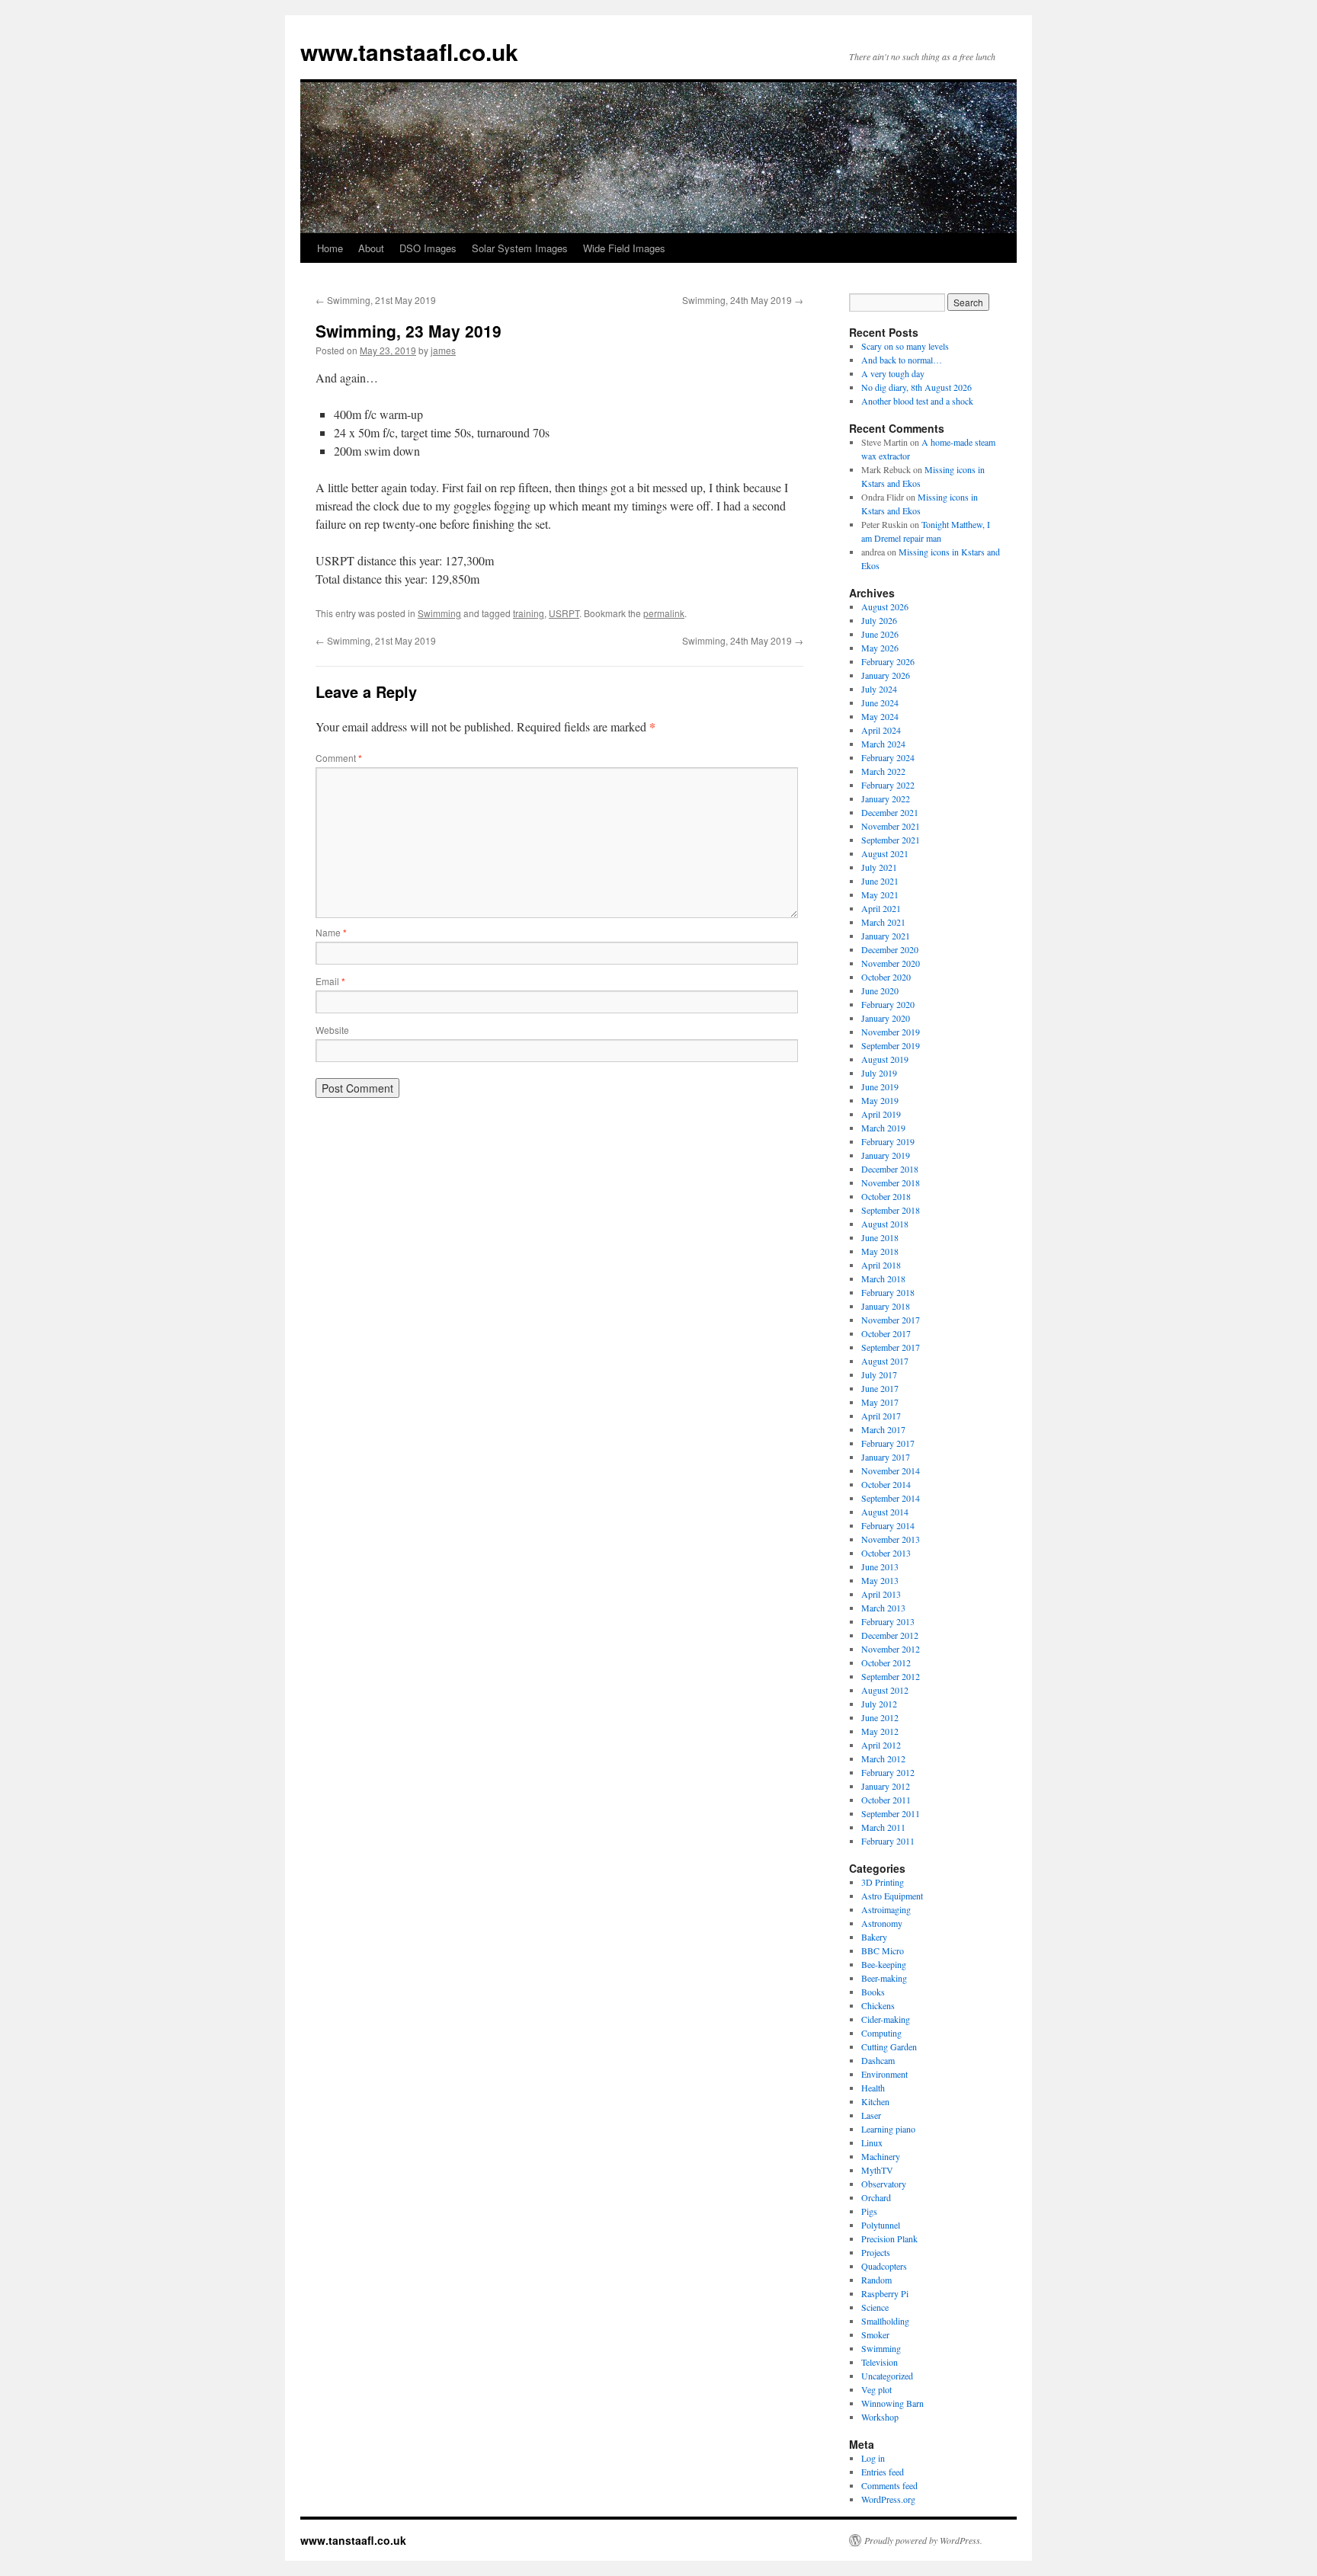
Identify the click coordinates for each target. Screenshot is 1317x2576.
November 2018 (891, 1182)
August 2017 (885, 1361)
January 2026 (886, 675)
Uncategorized (887, 2376)
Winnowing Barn (892, 2403)
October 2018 (886, 1196)
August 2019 (885, 1059)
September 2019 (891, 1045)
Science (875, 2307)
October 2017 (886, 1333)
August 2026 (885, 606)
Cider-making (886, 2019)
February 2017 (888, 1443)
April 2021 (881, 908)
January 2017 (886, 1457)
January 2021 (886, 936)
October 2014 (886, 1484)
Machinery (881, 2156)
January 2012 (886, 1786)
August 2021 (885, 853)
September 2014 (891, 1498)
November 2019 (891, 1032)
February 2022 (888, 785)
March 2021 (883, 922)
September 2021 (891, 840)
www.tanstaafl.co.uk (409, 51)
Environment (884, 2074)
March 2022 (883, 771)
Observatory (884, 2184)
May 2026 (880, 648)
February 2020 (888, 1004)
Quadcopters (884, 2266)
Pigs (869, 2211)
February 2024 (888, 757)
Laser (871, 2115)
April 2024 (881, 730)
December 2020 (890, 949)
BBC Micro (883, 1950)
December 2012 (890, 1635)
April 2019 (881, 1114)
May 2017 (880, 1402)
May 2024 (880, 716)
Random (876, 2280)
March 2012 (883, 1758)
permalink (664, 613)
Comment (339, 758)
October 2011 (886, 1800)
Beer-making (884, 1978)
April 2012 (881, 1745)
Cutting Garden (889, 2046)
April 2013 (881, 1594)
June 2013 (880, 1566)
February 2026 (888, 661)
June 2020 (880, 990)
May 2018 (880, 1251)
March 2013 (883, 1608)
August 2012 (885, 1690)
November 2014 (891, 1470)
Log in (873, 2458)
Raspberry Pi (885, 2293)
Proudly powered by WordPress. (923, 2540)
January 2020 (886, 1018)
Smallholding (885, 2321)
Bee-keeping (884, 1964)
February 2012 (888, 1772)
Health (873, 2088)
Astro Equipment (892, 1896)
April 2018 (881, 1265)
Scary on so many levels (905, 346)
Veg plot (876, 2389)
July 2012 (879, 1704)
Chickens (878, 2005)
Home (330, 248)
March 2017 (883, 1429)
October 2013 (886, 1553)
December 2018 (890, 1169)
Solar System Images (520, 248)
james (443, 350)
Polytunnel (881, 2225)
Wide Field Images (624, 248)
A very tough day (893, 373)
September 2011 (891, 1813)
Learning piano (888, 2129)
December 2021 (890, 812)
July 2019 (879, 1073)
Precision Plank (889, 2238)
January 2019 (886, 1155)
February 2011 (888, 1841)
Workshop (880, 2417)
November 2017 (891, 1320)
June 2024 (880, 702)
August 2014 (885, 1512)
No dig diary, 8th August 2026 (916, 387)
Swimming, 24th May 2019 (743, 300)
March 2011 (883, 1827)
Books (873, 1992)
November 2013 (891, 1539)
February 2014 (888, 1525)
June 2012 (880, 1717)
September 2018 (891, 1210)
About (371, 248)
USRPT (564, 613)
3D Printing (883, 1882)
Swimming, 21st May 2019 (376, 300)
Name (331, 932)
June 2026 (880, 634)
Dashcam (878, 2060)
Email (330, 981)
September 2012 (891, 1676)
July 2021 (879, 867)
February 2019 (888, 1141)
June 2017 (880, 1388)
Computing (881, 2033)
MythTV (877, 2170)
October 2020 (886, 977)
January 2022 (886, 798)
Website (332, 1030)
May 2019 (880, 1100)
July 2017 (879, 1374)
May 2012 (880, 1731)
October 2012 (886, 1662)
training (529, 613)
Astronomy (882, 1923)
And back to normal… (902, 360)
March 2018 (883, 1278)
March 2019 (883, 1128)
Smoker (875, 2334)
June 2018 (880, 1237)
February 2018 (888, 1292)
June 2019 (880, 1086)
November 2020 (891, 963)
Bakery (874, 1937)
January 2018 (886, 1306)
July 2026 (879, 620)
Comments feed (889, 2485)
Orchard (876, 2197)
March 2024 (883, 744)
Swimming (439, 613)
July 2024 (879, 689)
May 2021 (880, 894)
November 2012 (891, 1649)
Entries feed (883, 2472)
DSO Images (428, 248)
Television (880, 2362)
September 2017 (891, 1347)
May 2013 (880, 1580)
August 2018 (885, 1224)
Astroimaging (886, 1909)
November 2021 (891, 826)
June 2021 (880, 881)
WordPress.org (888, 2499)
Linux (872, 2142)
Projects (876, 2252)
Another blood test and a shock (917, 401)
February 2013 (888, 1621)
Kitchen (875, 2101)
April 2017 (881, 1416)
